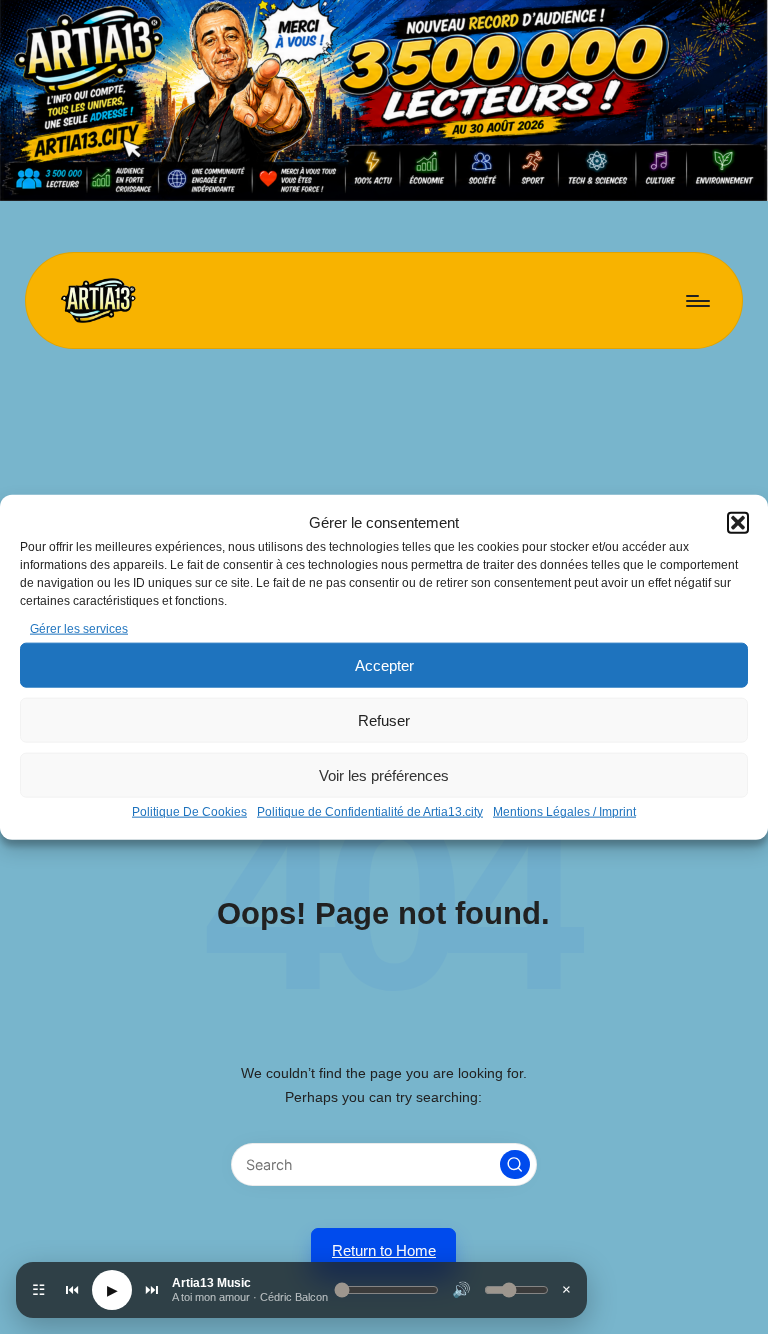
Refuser (384, 720)
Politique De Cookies (189, 812)
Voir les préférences (384, 775)
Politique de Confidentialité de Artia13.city (370, 812)
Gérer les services (79, 629)
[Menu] (696, 300)
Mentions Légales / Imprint (564, 812)
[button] (738, 523)
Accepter (384, 665)
